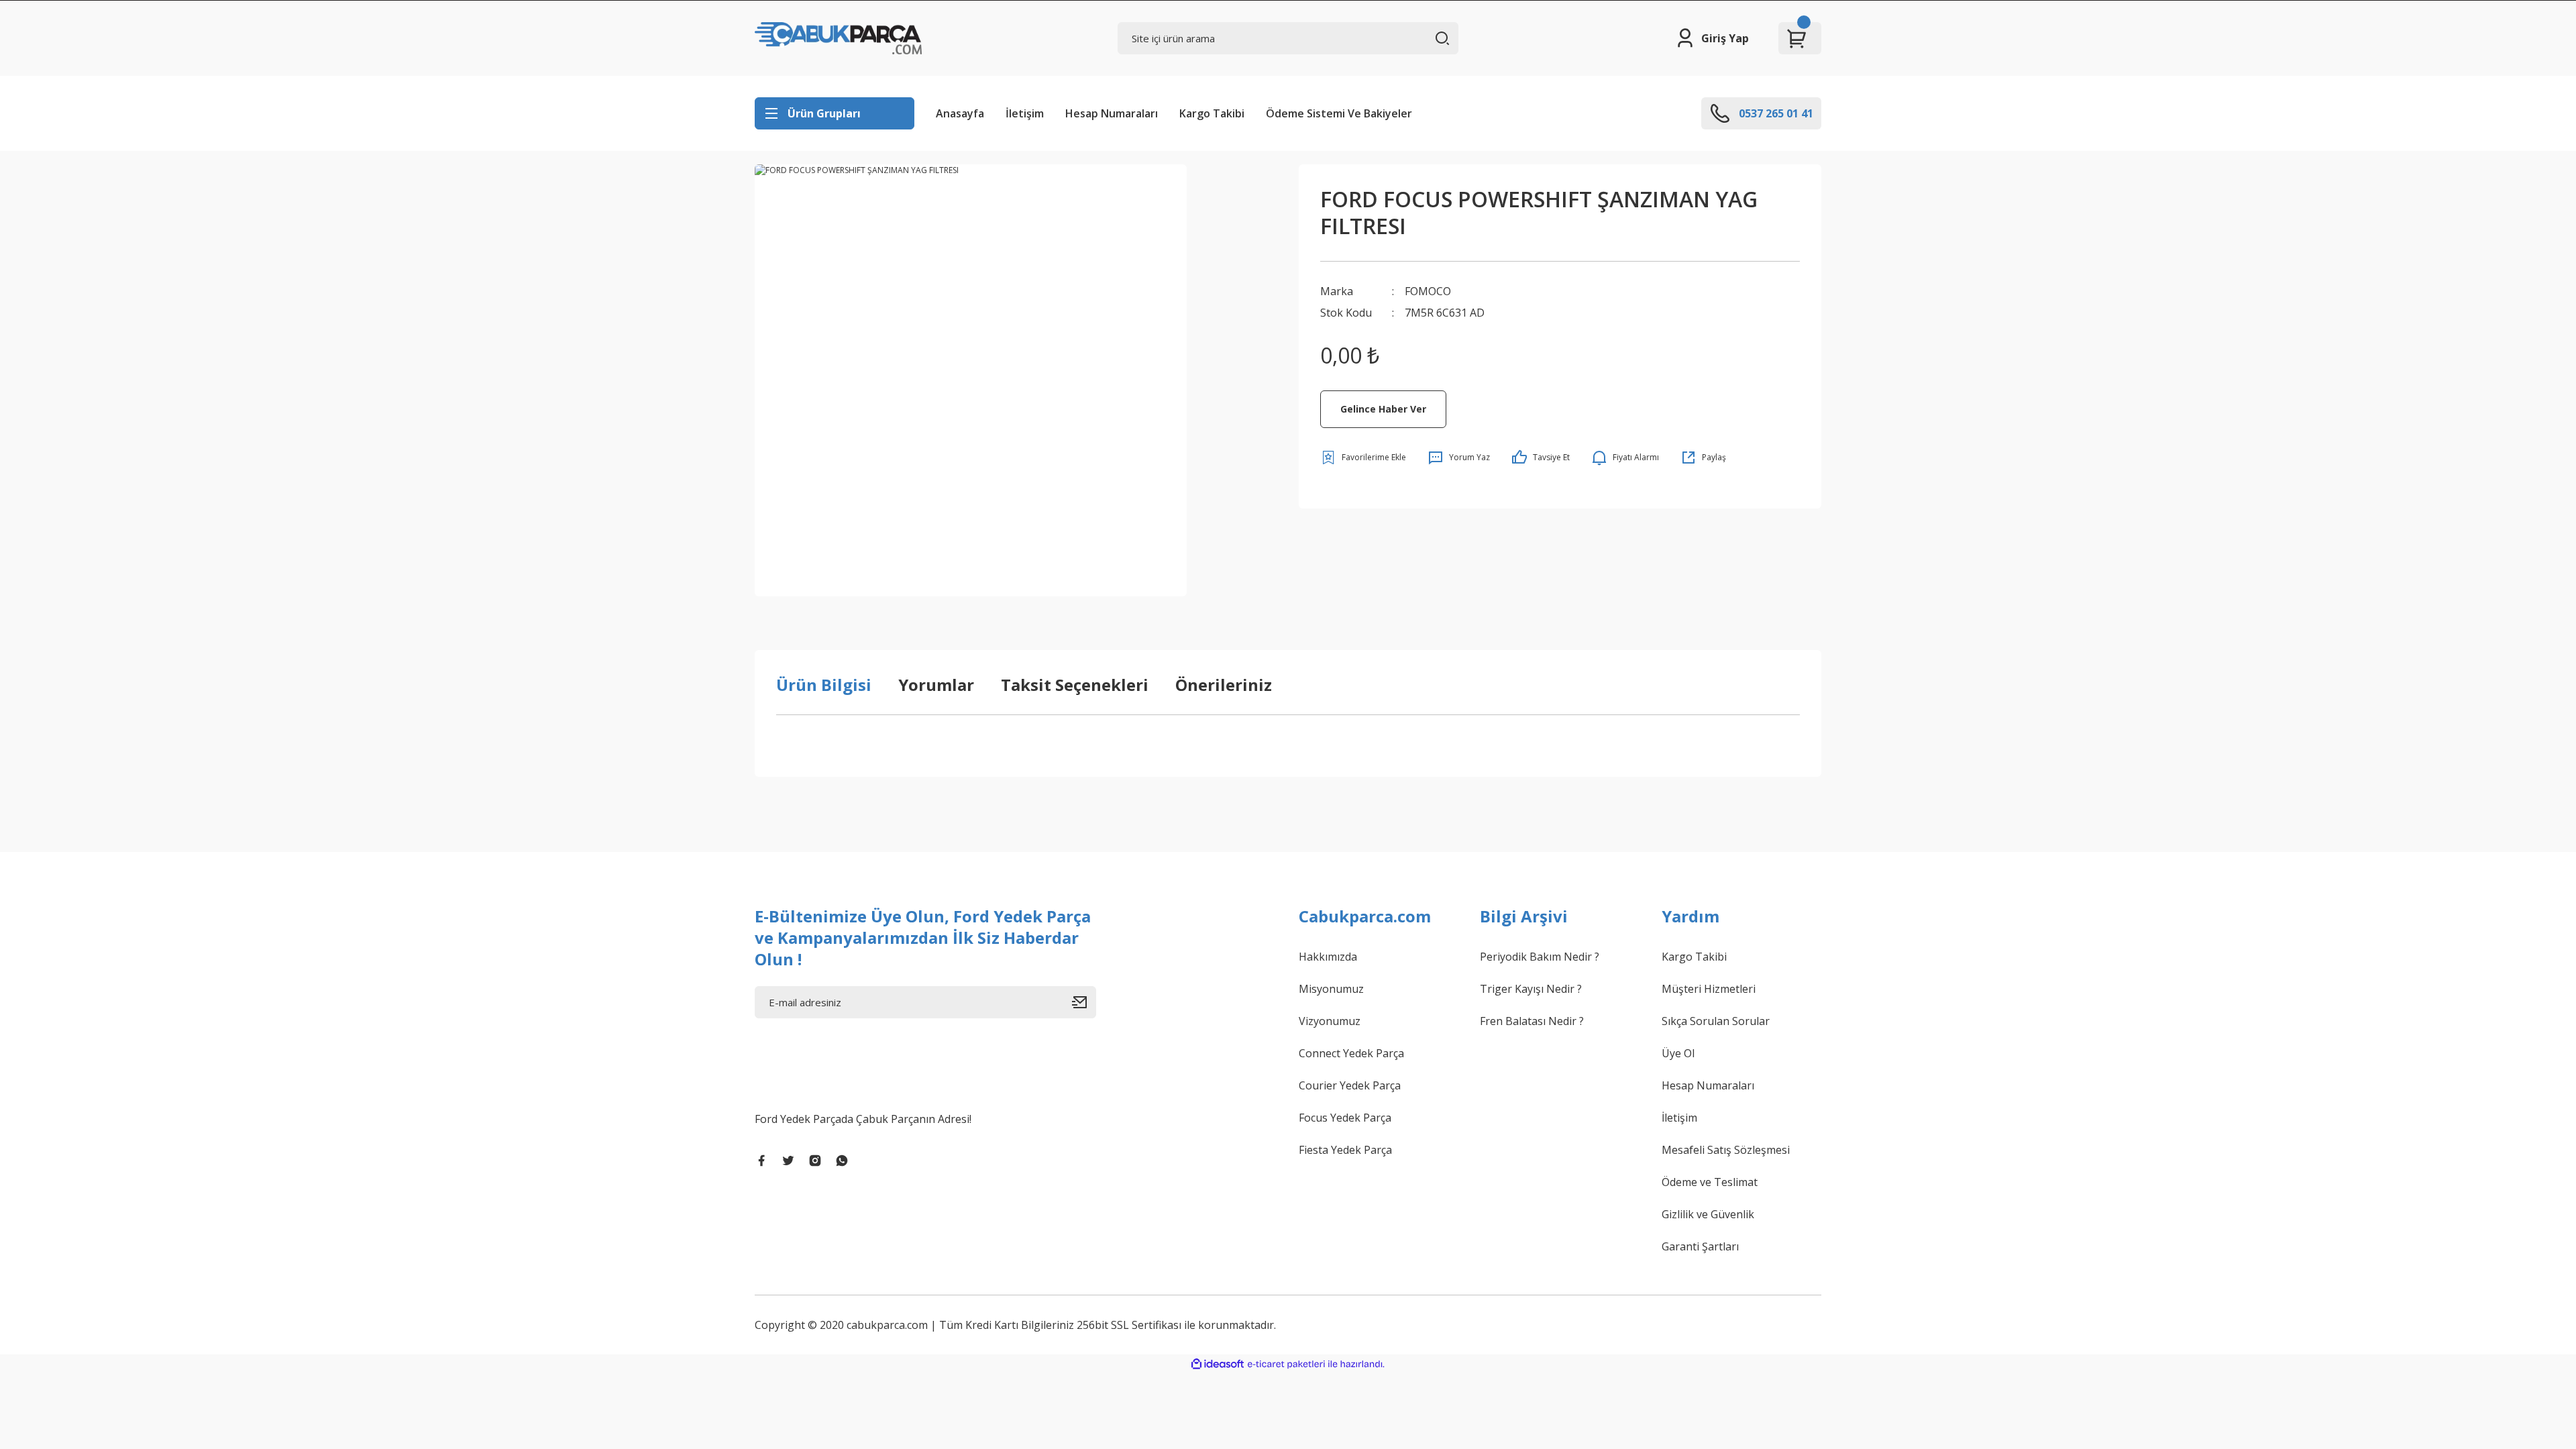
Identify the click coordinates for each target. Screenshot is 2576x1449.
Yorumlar (936, 685)
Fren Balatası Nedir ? (1532, 1021)
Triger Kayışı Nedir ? (1531, 989)
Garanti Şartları (1700, 1246)
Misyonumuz (1331, 989)
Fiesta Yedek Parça (1345, 1150)
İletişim (1025, 113)
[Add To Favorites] (1363, 458)
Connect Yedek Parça (1351, 1053)
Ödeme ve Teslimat (1710, 1182)
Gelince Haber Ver (1383, 409)
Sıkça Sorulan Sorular (1716, 1021)
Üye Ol (1678, 1053)
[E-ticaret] (1286, 1364)
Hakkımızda (1328, 957)
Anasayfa (960, 113)
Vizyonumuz (1330, 1021)
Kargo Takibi (1212, 113)
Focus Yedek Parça (1345, 1118)
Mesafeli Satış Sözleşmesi (1726, 1150)
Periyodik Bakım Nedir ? (1540, 957)
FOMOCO (1428, 291)
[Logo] (838, 38)
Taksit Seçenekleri (1075, 685)
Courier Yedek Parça (1350, 1085)
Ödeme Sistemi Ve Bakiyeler (1339, 113)
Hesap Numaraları (1112, 113)
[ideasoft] (1218, 1364)
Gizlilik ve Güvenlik (1708, 1214)
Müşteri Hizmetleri (1709, 989)
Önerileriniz (1224, 685)
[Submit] (1084, 1002)
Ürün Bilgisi (824, 685)
